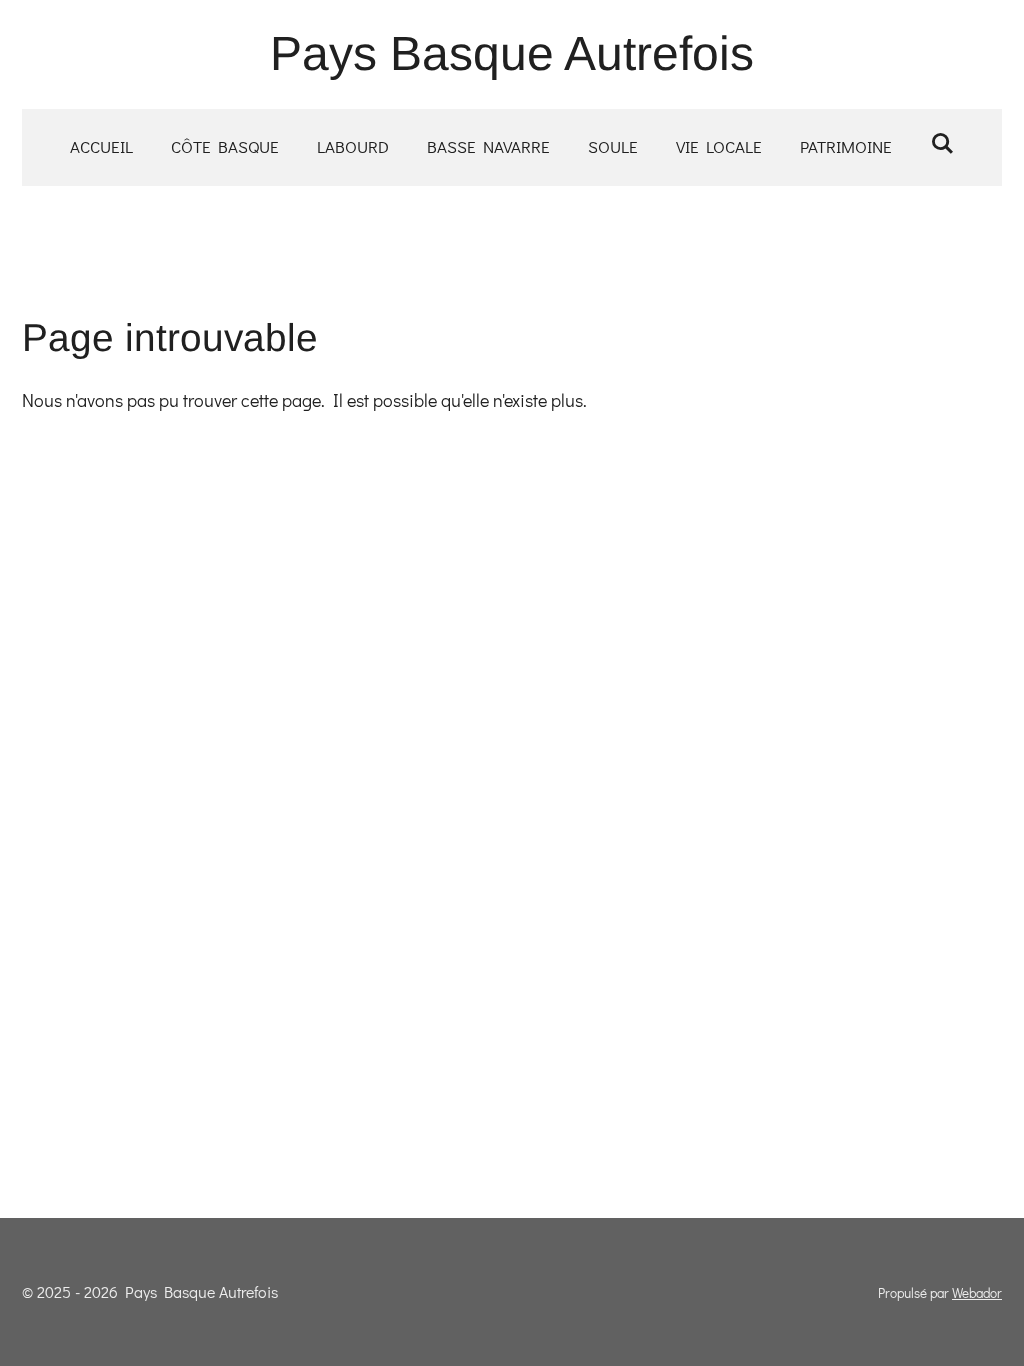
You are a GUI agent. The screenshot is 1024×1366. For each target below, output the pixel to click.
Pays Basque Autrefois (512, 53)
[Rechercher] (942, 143)
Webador (977, 1293)
